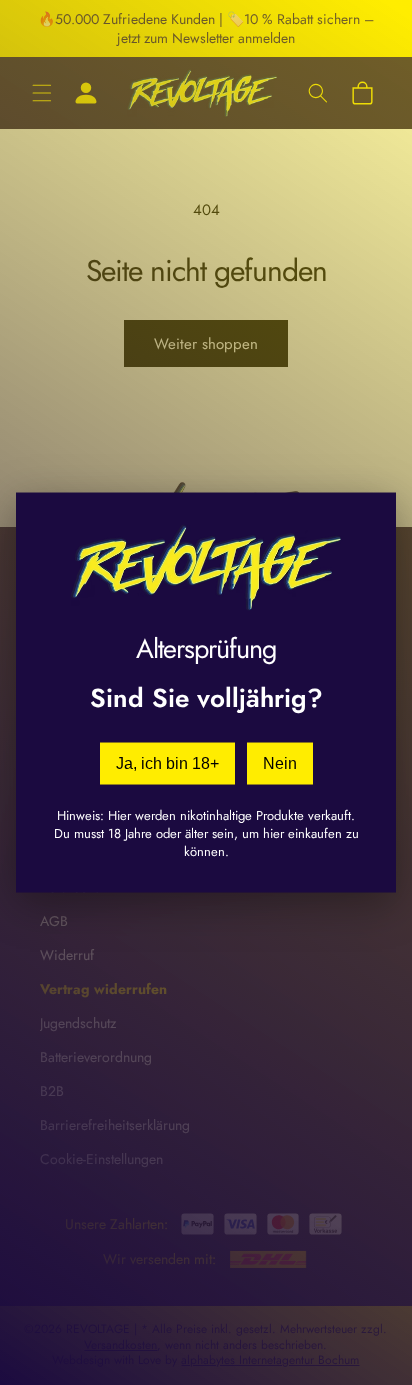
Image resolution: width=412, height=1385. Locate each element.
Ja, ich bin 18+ (167, 762)
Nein (280, 762)
